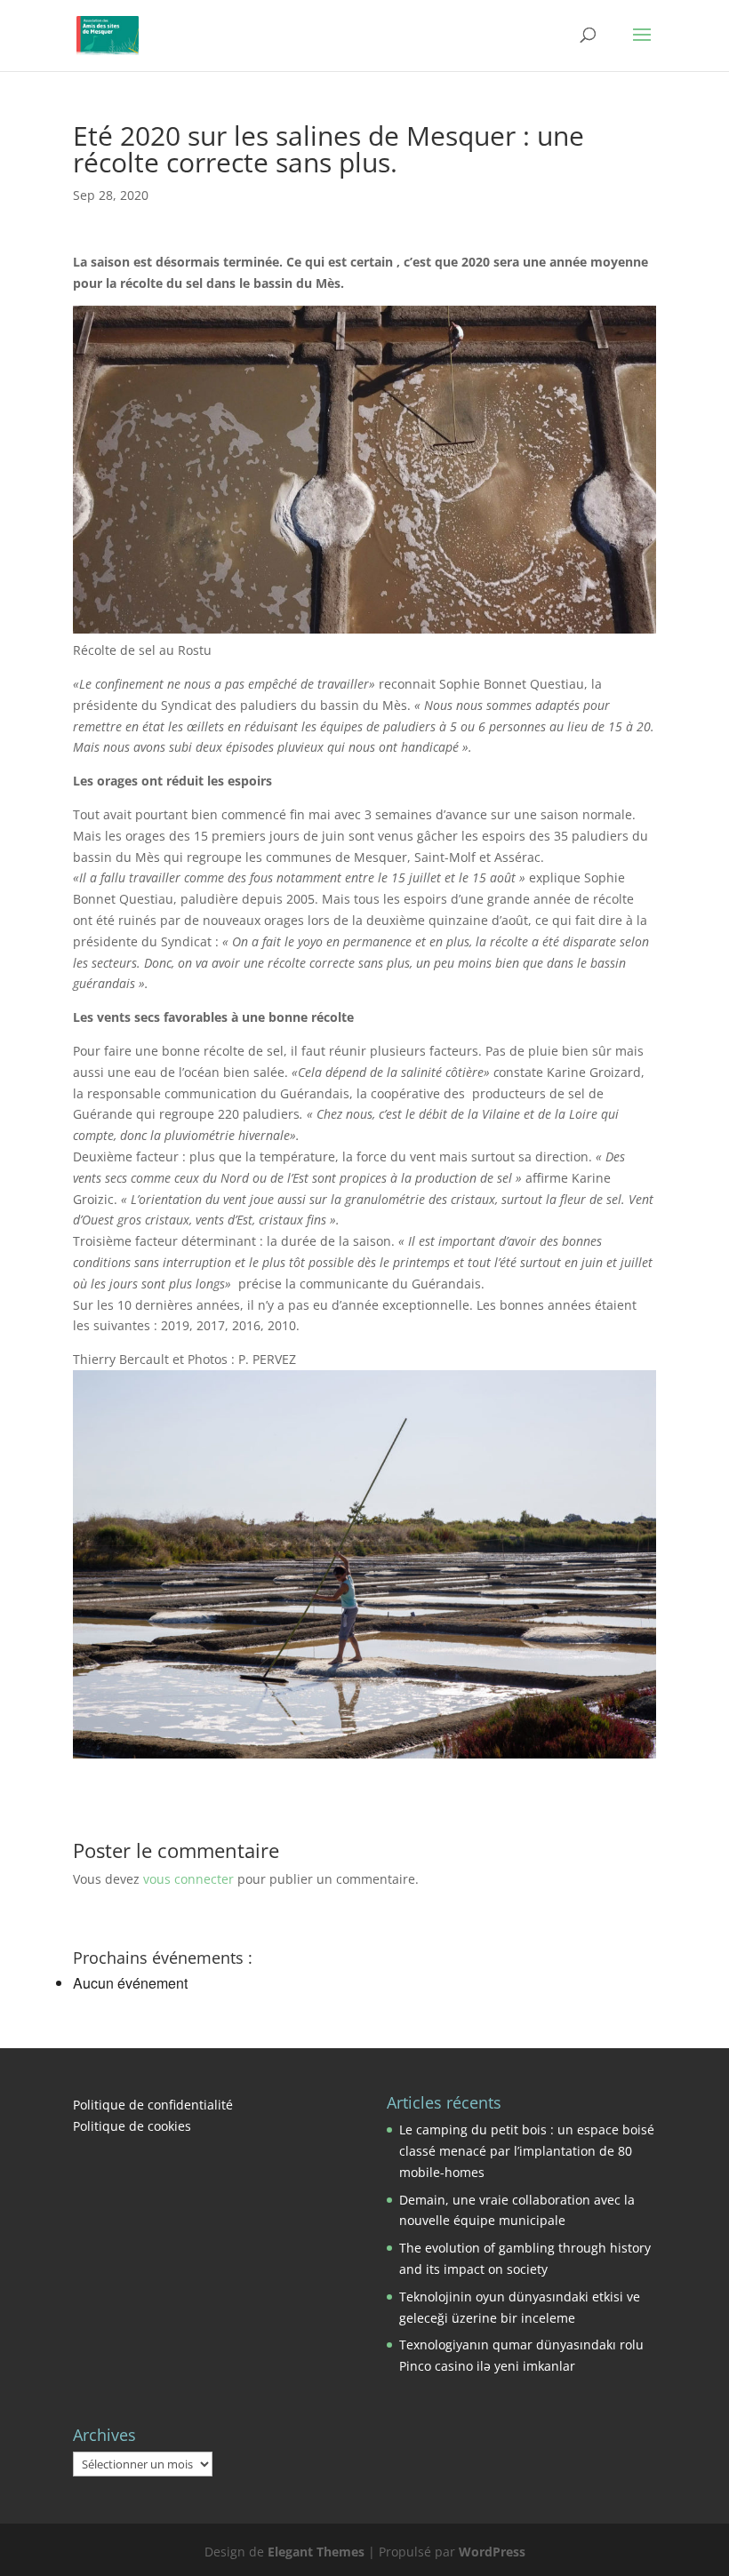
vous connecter (188, 1879)
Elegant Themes (316, 2552)
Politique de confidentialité (153, 2105)
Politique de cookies (132, 2126)
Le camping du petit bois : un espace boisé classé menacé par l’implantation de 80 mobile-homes (527, 2151)
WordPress (492, 2552)
